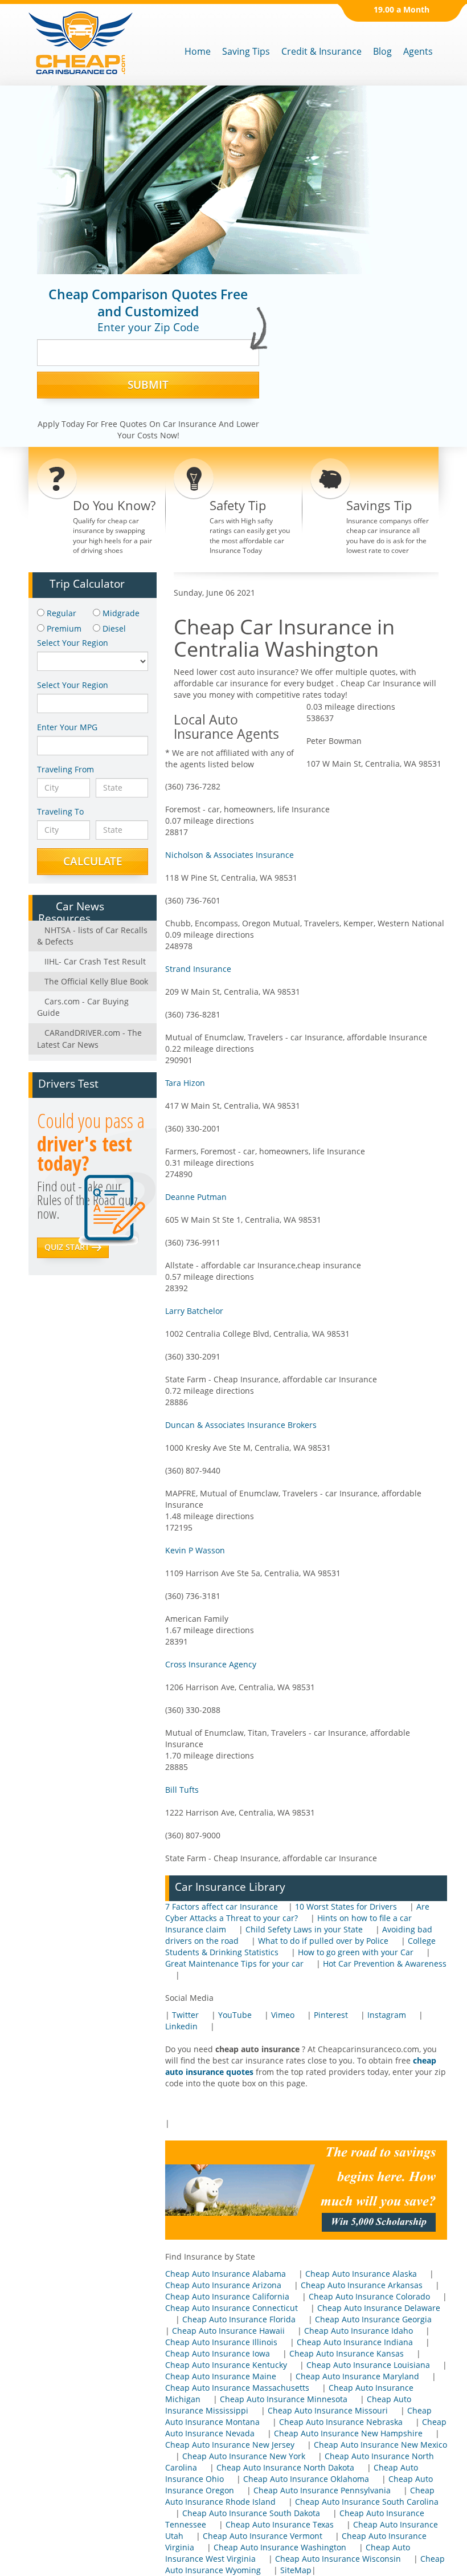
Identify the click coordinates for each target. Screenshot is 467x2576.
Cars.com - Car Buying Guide (83, 1007)
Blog (382, 51)
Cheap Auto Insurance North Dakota (285, 2467)
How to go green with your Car (356, 1952)
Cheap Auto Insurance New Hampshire (348, 2433)
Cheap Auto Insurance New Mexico (380, 2445)
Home (198, 51)
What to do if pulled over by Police (323, 1941)
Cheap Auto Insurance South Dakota (251, 2513)
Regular (60, 613)
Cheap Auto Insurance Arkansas (362, 2285)
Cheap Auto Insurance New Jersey (230, 2445)
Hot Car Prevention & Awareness (385, 1963)
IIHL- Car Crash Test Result (94, 961)
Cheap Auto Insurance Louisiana (368, 2365)
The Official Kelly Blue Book (95, 981)
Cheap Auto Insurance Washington (280, 2547)
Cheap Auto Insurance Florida (239, 2319)
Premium (63, 628)
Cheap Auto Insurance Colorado (369, 2296)
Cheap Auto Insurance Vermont (263, 2536)
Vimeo (283, 2015)
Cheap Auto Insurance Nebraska (341, 2422)
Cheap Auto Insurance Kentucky (226, 2365)
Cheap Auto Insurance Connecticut (232, 2308)
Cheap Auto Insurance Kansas (347, 2353)
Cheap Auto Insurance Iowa (218, 2353)
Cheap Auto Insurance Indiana (355, 2342)
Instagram (387, 2015)
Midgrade (120, 613)
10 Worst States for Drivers (346, 1906)
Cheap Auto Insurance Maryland (357, 2376)
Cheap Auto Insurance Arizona (223, 2285)
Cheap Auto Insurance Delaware (379, 2308)
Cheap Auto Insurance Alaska (361, 2274)
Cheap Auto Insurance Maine (221, 2376)
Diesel (113, 628)
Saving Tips (246, 51)
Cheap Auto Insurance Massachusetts (237, 2388)
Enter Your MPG (67, 727)
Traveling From (65, 769)
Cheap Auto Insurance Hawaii (228, 2331)
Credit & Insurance (321, 51)
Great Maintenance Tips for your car (234, 1963)
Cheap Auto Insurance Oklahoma (306, 2479)
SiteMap (296, 2570)
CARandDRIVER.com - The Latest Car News (89, 1038)
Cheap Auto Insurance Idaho (359, 2331)
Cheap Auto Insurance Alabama (226, 2274)
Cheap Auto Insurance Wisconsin (338, 2559)
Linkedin (181, 2026)
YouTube (235, 2015)
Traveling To (60, 811)
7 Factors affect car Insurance (222, 1906)
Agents (418, 51)
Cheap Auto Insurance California (227, 2296)
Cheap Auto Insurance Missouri (328, 2410)
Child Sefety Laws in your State (304, 1929)
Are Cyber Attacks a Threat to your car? (297, 1912)
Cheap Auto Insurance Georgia (373, 2319)
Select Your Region (73, 685)
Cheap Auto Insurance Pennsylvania (322, 2490)
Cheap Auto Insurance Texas (280, 2524)
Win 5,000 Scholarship (379, 2222)
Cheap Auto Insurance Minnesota (284, 2399)
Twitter (185, 2015)
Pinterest (331, 2015)
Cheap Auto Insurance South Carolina (367, 2502)
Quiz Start (68, 1247)
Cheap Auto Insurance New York (244, 2456)
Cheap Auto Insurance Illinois (221, 2342)
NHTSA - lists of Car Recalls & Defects (92, 936)
